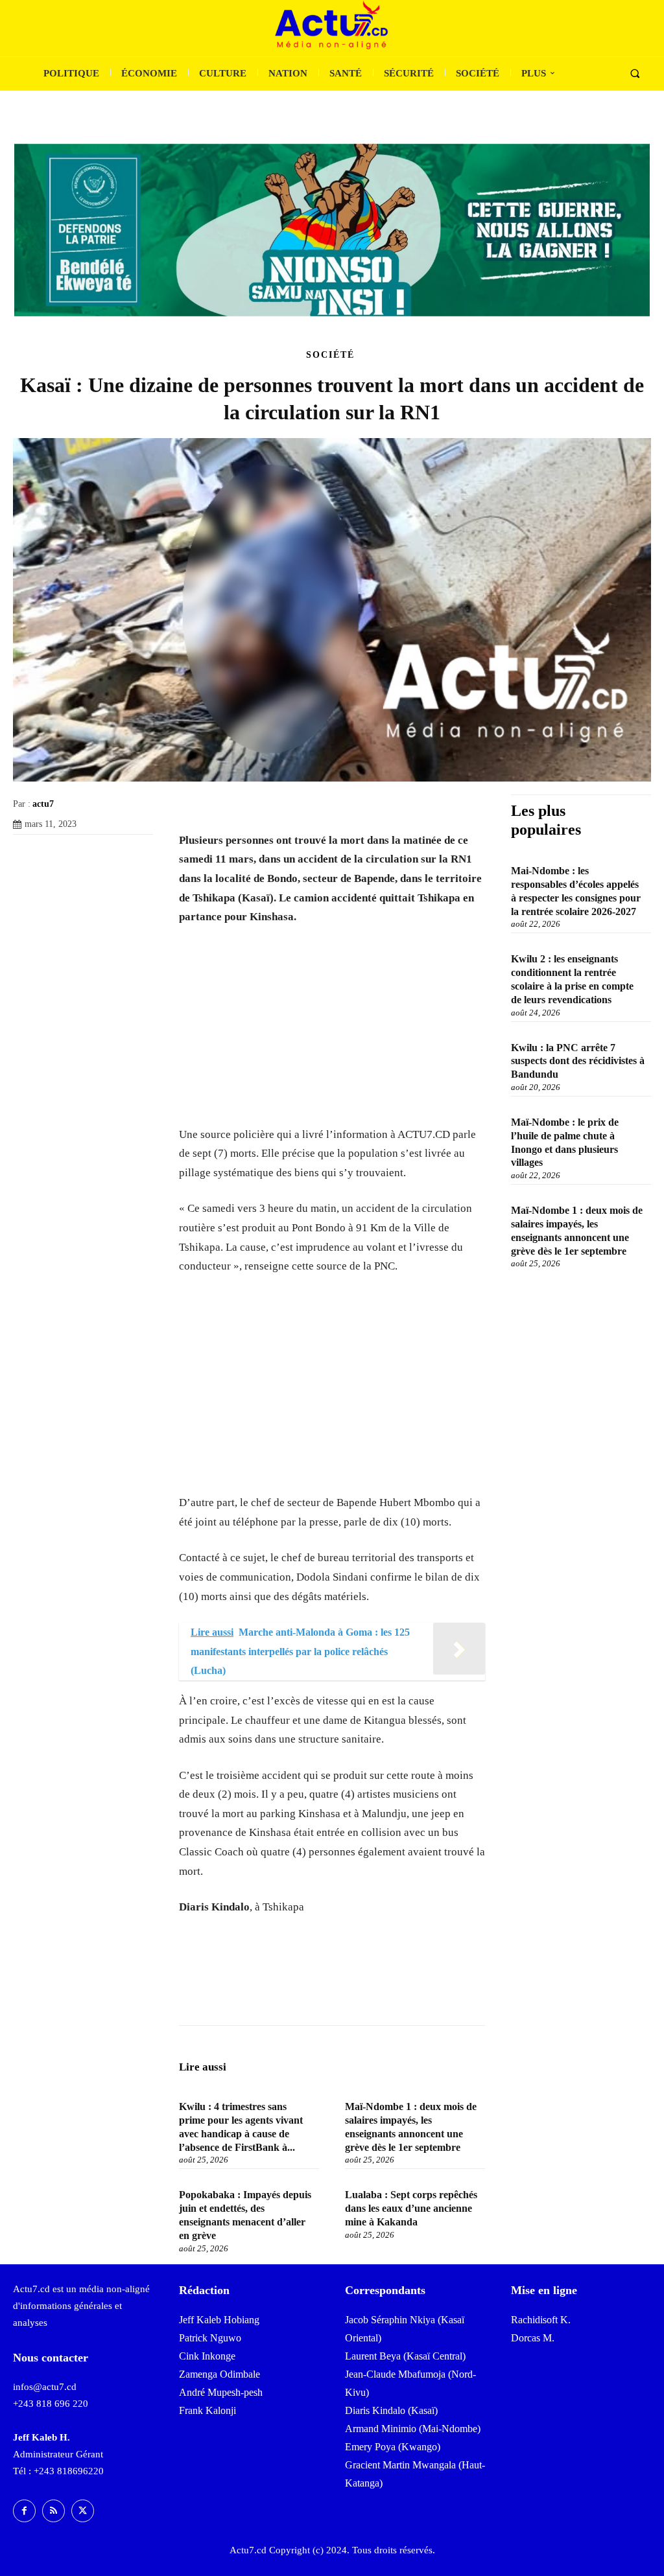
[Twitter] (56, 854)
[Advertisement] (332, 1034)
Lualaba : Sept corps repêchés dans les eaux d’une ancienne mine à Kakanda (411, 2208)
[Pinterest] (86, 854)
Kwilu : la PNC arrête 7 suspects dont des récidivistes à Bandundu (578, 1061)
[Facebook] (26, 854)
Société (330, 355)
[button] (635, 74)
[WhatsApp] (115, 854)
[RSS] (53, 2511)
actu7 (43, 804)
